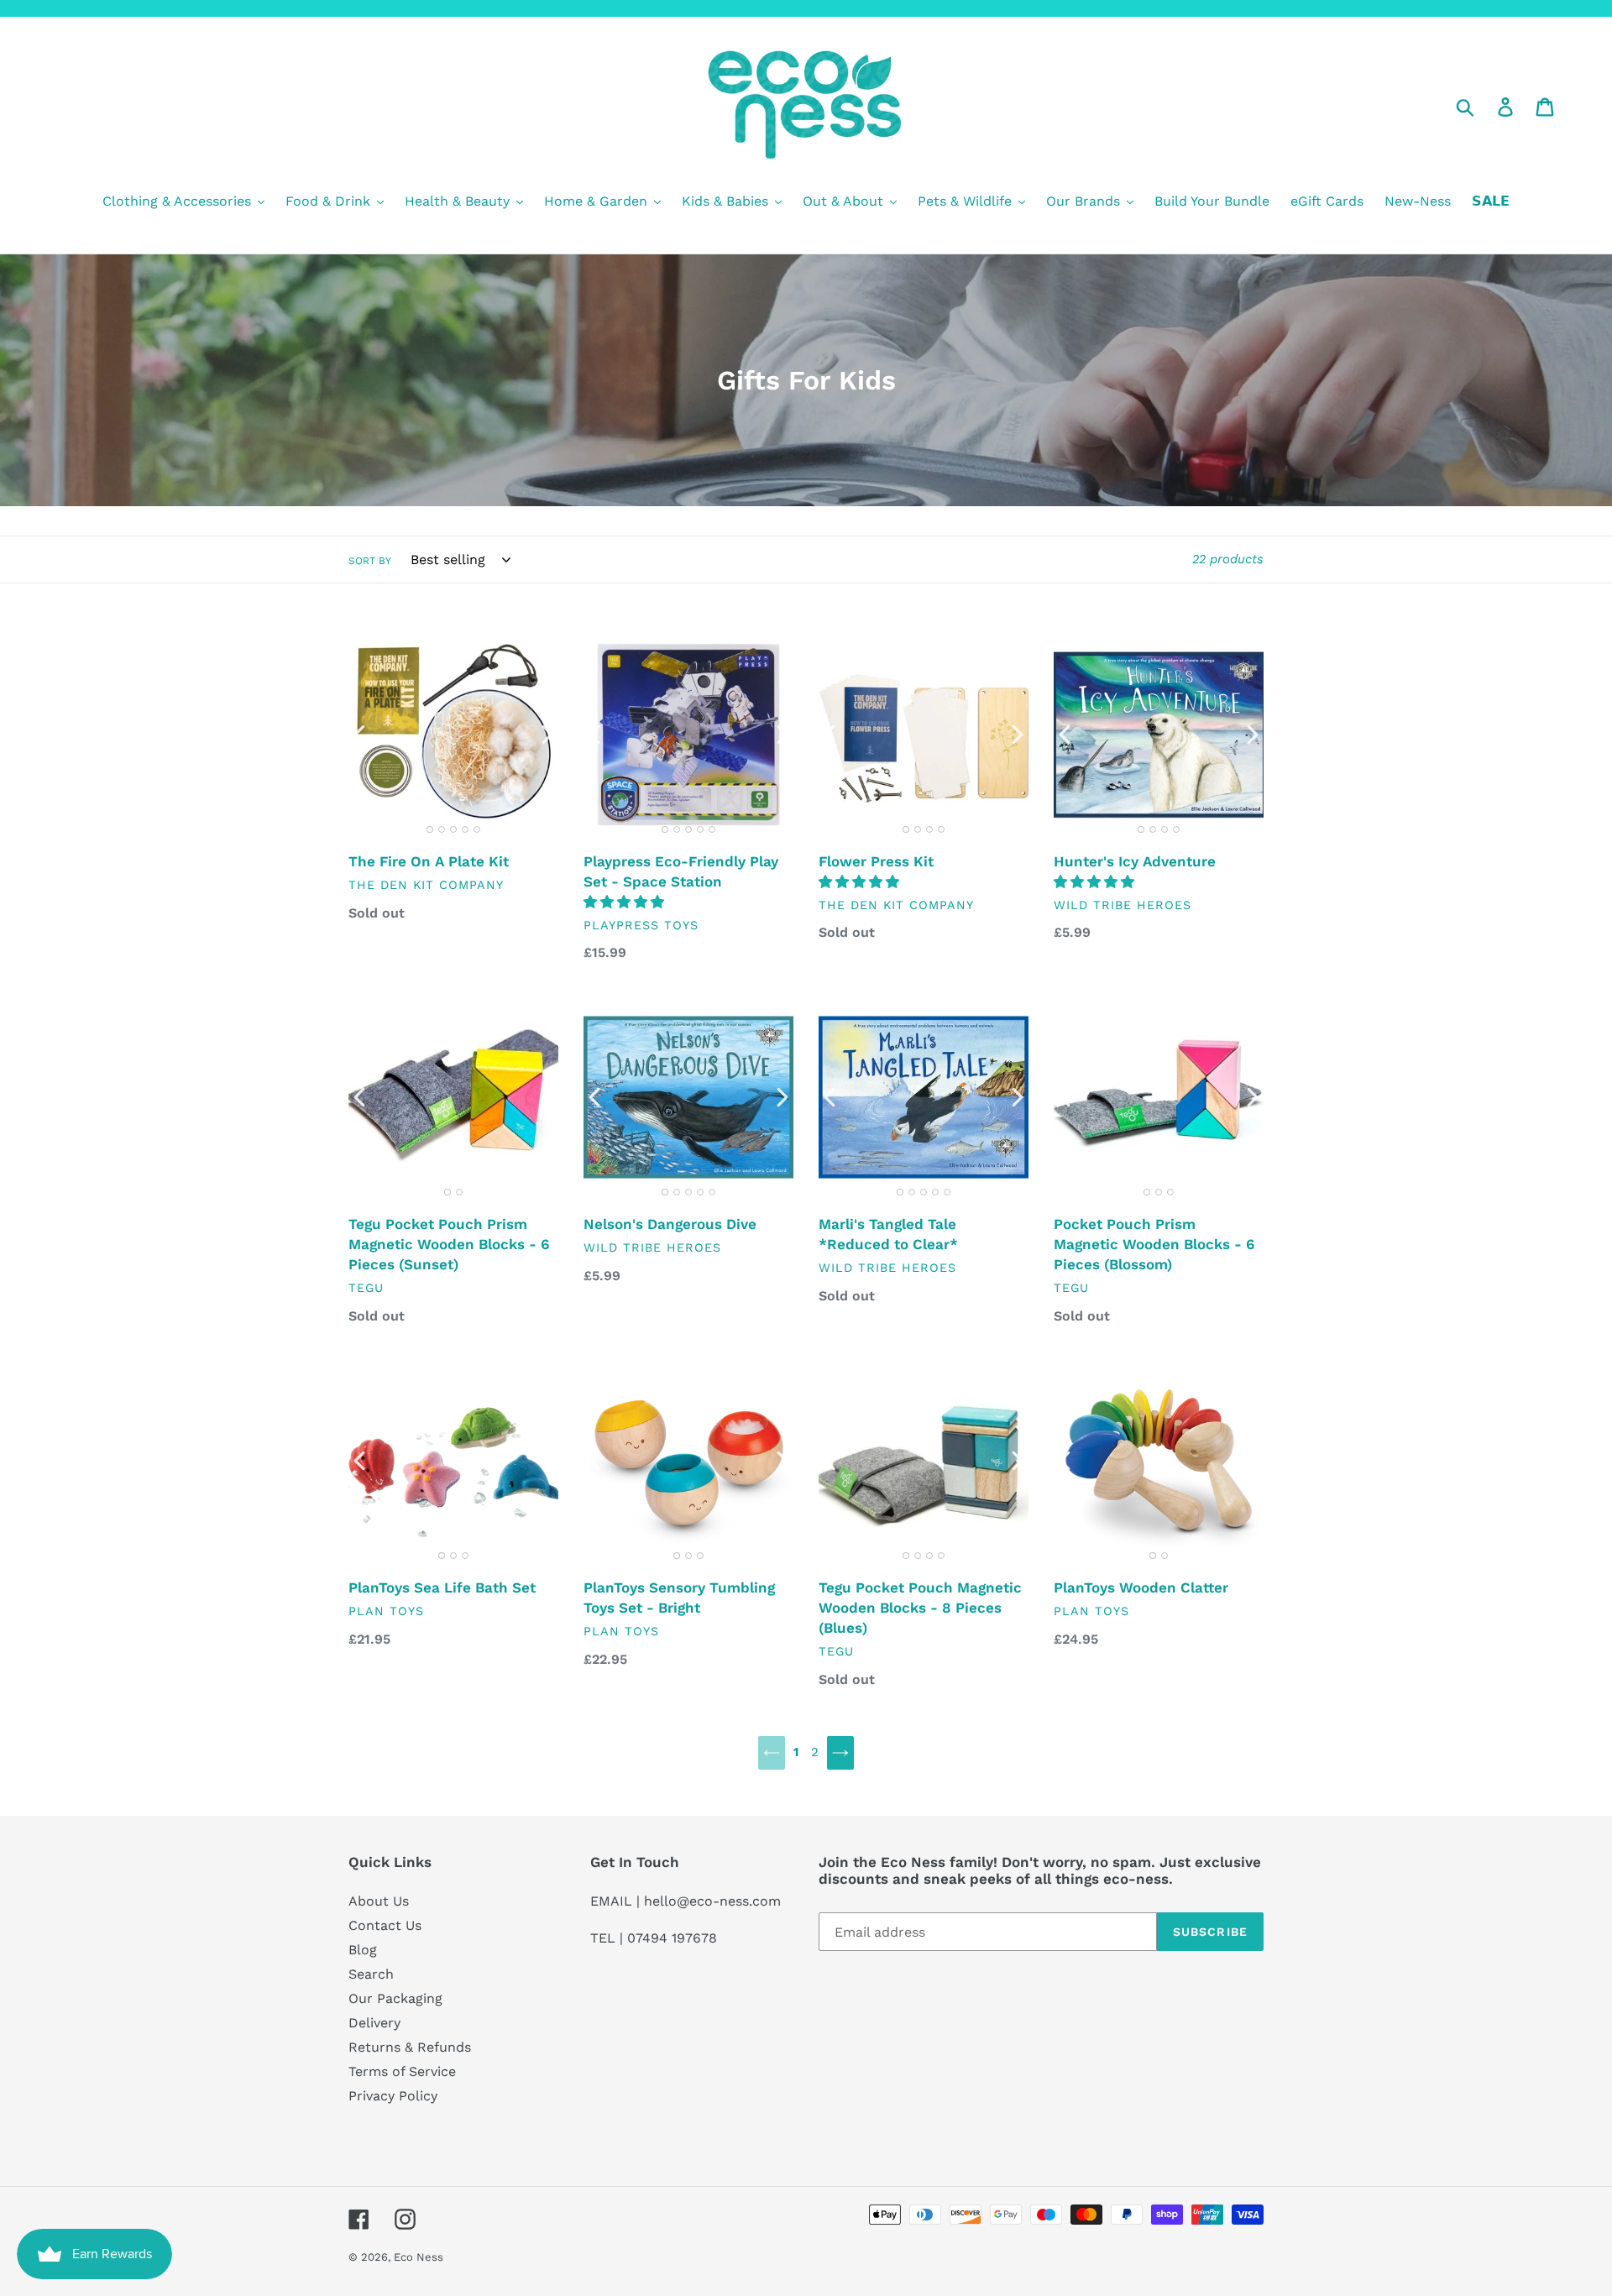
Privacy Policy (393, 2096)
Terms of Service (402, 2071)
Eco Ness (419, 2257)
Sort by (370, 561)
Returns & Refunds (410, 2047)
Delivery (374, 2023)
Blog (363, 1950)
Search (371, 1974)
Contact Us (385, 1925)
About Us (379, 1901)
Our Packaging (395, 1998)
